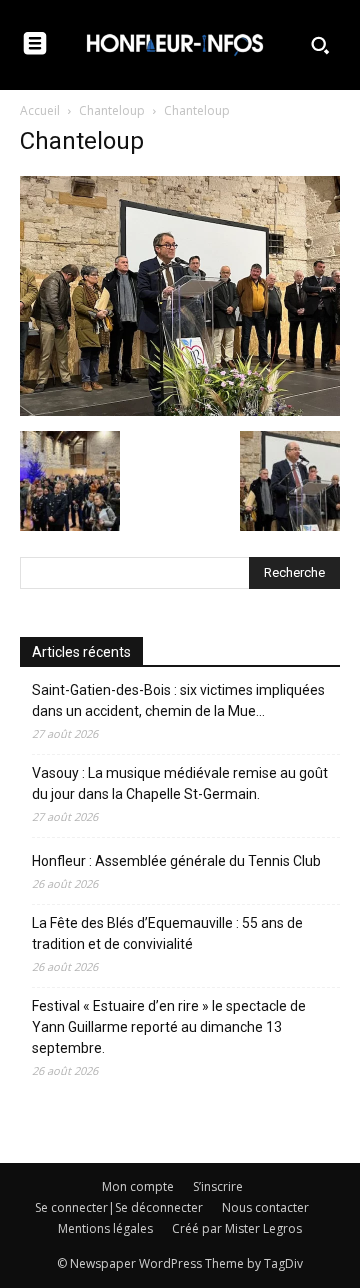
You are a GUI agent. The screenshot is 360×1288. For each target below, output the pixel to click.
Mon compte (138, 1186)
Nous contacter (265, 1207)
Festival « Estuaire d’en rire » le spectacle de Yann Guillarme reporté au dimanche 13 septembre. (169, 1027)
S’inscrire (218, 1186)
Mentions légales (105, 1228)
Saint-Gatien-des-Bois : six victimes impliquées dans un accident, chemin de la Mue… (178, 700)
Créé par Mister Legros (237, 1228)
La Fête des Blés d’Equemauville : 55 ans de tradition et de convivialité (167, 933)
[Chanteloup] (180, 410)
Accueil (40, 110)
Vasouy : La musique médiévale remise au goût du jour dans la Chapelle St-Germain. (180, 783)
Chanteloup (112, 110)
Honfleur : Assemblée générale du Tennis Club (176, 861)
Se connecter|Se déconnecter (119, 1207)
